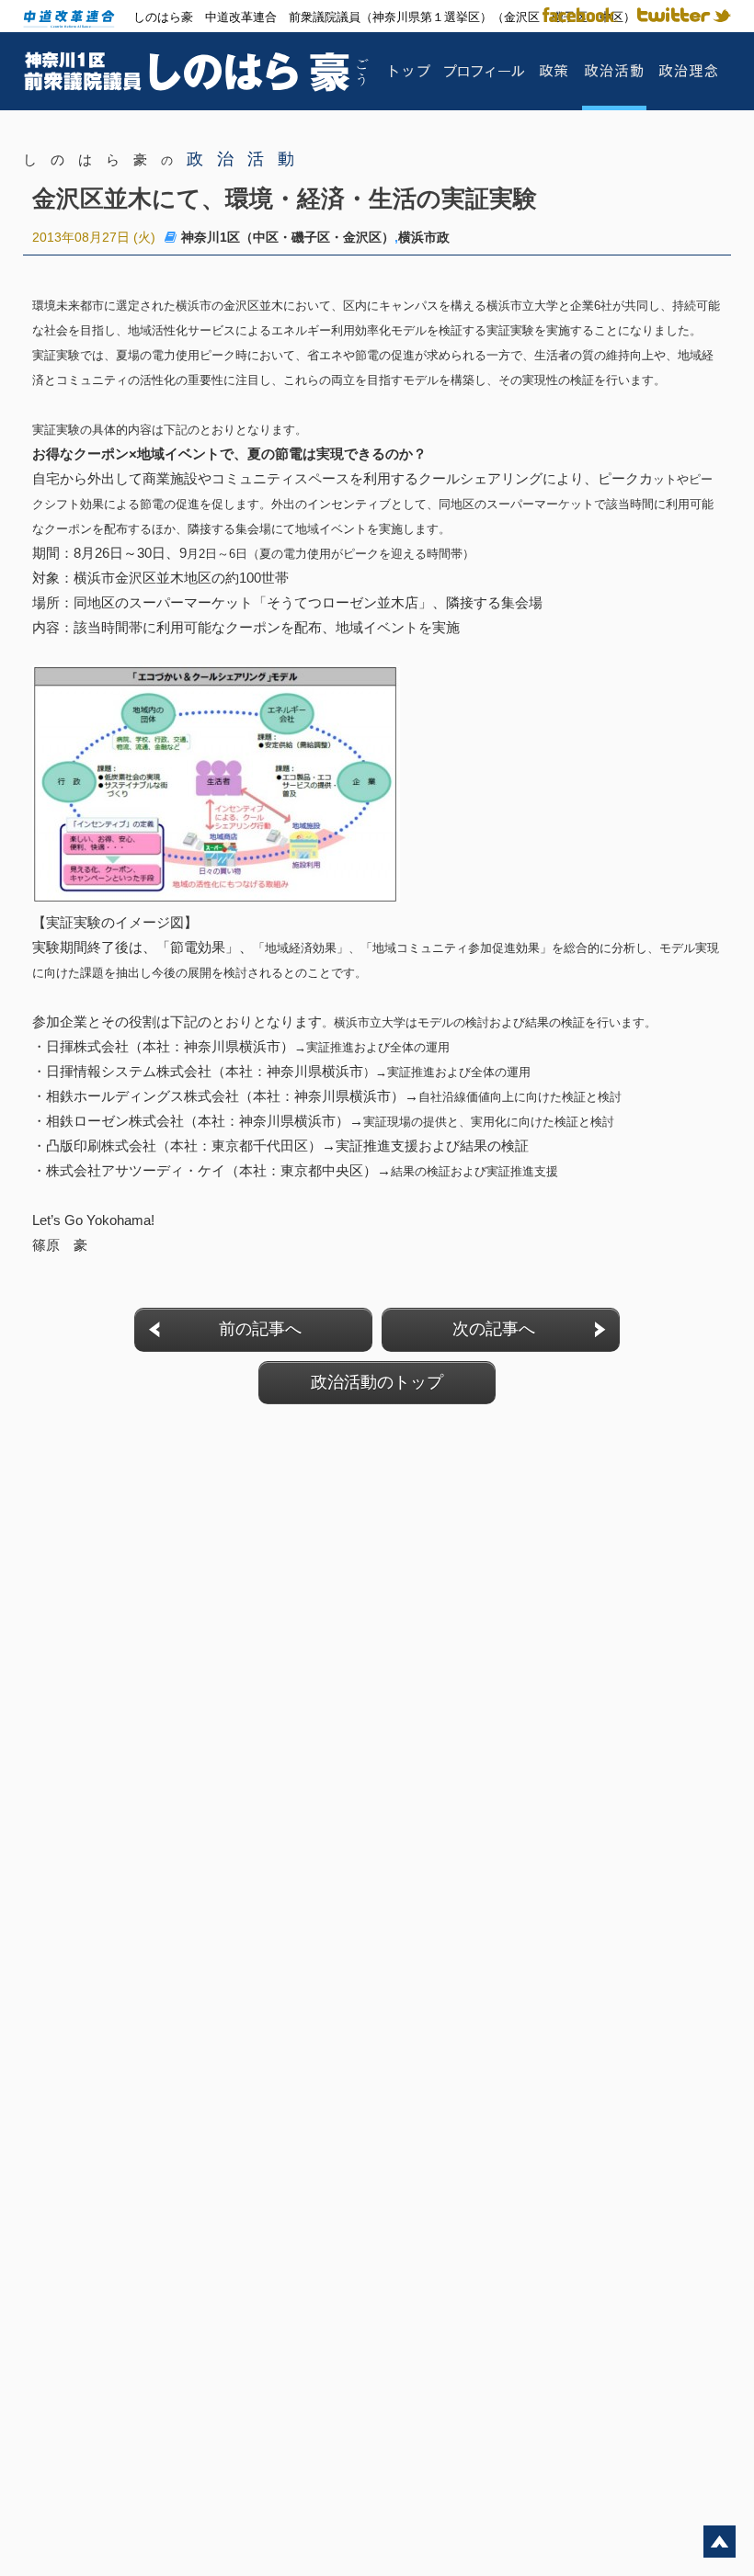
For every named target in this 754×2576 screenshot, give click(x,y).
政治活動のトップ (377, 1382)
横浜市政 (424, 237)
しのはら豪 (166, 159)
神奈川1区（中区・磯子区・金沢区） (288, 237)
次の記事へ (494, 1329)
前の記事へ (260, 1329)
